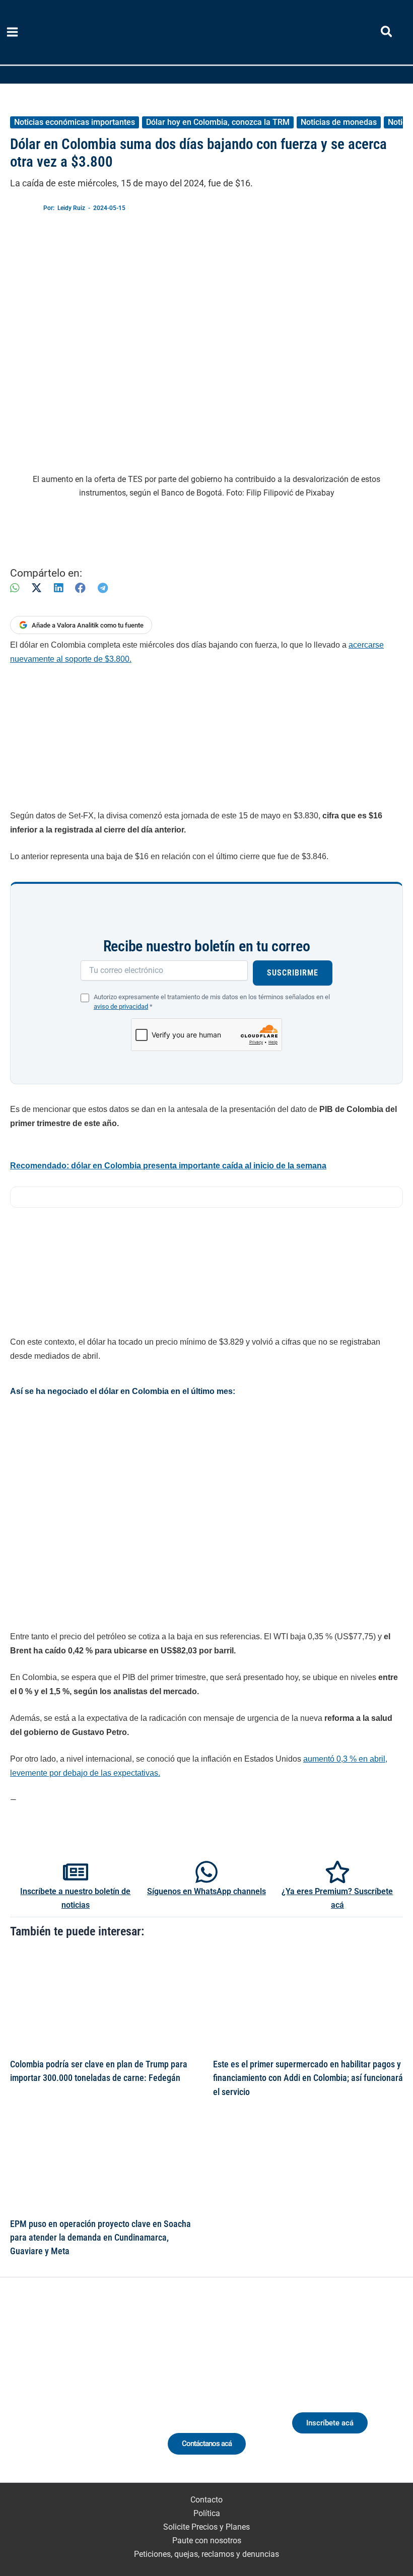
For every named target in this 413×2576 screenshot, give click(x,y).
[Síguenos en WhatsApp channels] (206, 1872)
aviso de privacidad (121, 1006)
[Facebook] (80, 588)
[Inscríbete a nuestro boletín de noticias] (76, 1872)
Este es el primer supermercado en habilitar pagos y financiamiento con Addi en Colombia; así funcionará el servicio (308, 2078)
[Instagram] (68, 2395)
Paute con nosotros (207, 2540)
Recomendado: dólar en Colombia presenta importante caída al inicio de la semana (168, 1166)
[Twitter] (31, 2395)
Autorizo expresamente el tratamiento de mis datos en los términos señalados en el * (212, 1002)
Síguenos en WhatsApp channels (206, 1891)
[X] (37, 588)
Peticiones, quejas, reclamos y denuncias (206, 2554)
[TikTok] (87, 2395)
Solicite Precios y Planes (206, 2527)
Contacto (206, 2500)
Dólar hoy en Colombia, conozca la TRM (218, 122)
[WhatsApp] (15, 588)
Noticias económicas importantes (75, 122)
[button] (387, 33)
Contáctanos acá (207, 2444)
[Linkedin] (50, 2395)
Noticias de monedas (339, 122)
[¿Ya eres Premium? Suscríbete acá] (337, 1872)
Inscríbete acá (330, 2423)
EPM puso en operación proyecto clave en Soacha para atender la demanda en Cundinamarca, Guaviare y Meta (100, 2238)
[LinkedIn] (58, 588)
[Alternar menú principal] (13, 32)
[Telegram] (103, 588)
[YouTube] (106, 2395)
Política (207, 2513)
